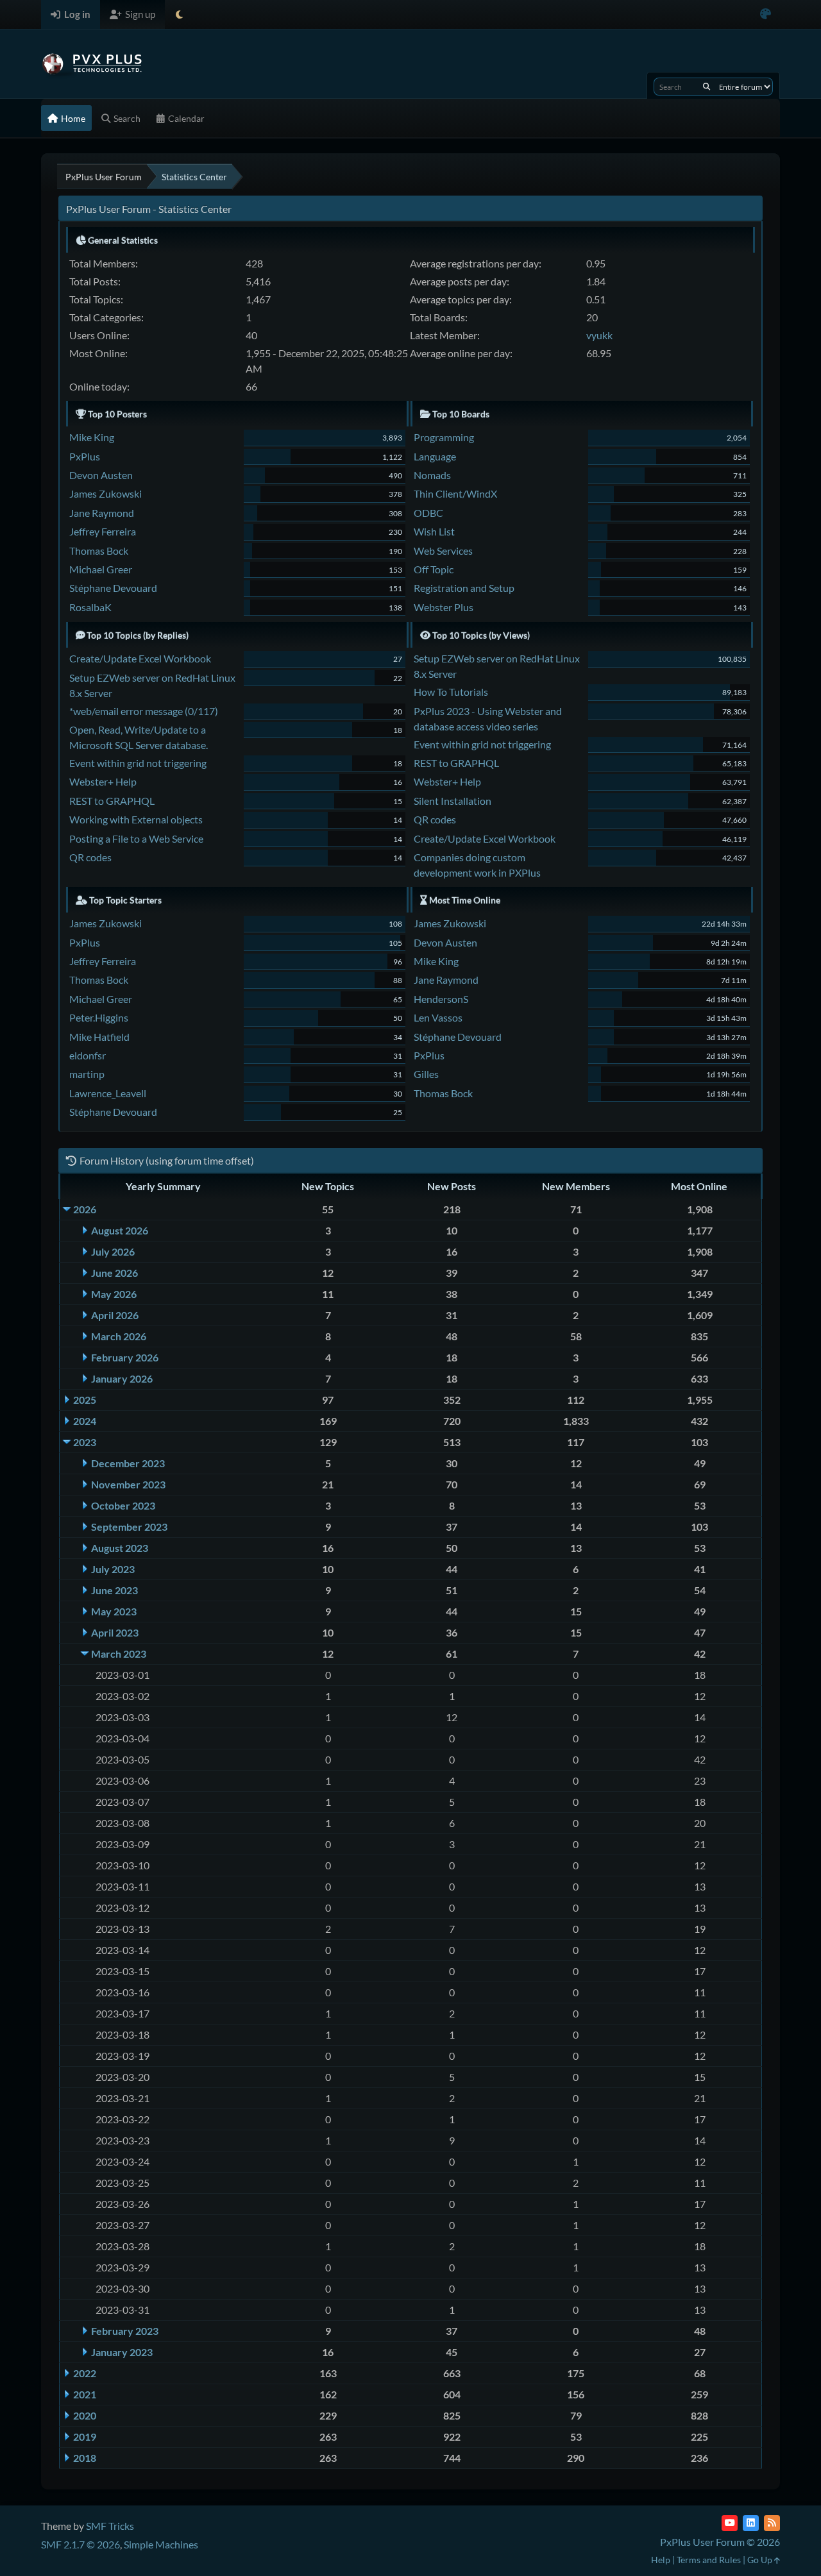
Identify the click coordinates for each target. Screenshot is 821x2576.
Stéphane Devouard (113, 588)
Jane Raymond (102, 513)
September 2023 (129, 1527)
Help (661, 2560)
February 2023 (125, 2331)
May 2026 (114, 1294)
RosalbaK (90, 607)
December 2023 (128, 1463)
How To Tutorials (451, 692)
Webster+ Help (103, 781)
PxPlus (85, 456)
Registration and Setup (464, 588)
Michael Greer (101, 569)
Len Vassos (438, 1017)
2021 (85, 2394)
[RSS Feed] (772, 2523)
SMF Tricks (110, 2526)
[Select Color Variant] (766, 14)
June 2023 (114, 1590)
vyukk (599, 335)
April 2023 (115, 1632)
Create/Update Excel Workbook (140, 658)
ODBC (428, 513)
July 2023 (113, 1569)
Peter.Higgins (99, 1017)
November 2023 (128, 1484)
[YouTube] (730, 2523)
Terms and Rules (709, 2560)
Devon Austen (101, 475)
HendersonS (441, 999)
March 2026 (119, 1336)
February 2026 (125, 1357)
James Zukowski (106, 493)
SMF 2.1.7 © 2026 (80, 2544)
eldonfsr (88, 1055)
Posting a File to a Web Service (136, 838)
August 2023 (120, 1548)
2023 (85, 1442)
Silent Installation (453, 801)
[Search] (707, 87)
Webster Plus (444, 607)
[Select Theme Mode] (179, 14)
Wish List (434, 531)
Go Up (761, 2560)
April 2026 (115, 1315)
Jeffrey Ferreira (103, 531)
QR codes (90, 857)
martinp (87, 1074)
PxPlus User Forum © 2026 (720, 2542)
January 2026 (122, 1378)
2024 (85, 1421)
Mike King (92, 437)
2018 (85, 2458)
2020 (85, 2415)
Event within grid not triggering (138, 763)
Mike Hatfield (99, 1037)
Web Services (443, 551)
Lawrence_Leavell (108, 1093)
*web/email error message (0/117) (144, 711)
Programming (444, 437)
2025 (85, 1400)
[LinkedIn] (751, 2523)
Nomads (432, 475)
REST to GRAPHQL (112, 801)
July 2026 (113, 1251)
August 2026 (120, 1230)
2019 (85, 2437)
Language (435, 456)
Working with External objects (136, 819)
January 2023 (122, 2352)
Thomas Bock (99, 551)
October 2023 (123, 1505)
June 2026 (114, 1273)
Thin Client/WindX (455, 493)
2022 (85, 2373)
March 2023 (119, 1654)
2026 (85, 1209)
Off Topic (434, 569)
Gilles (426, 1074)
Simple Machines (161, 2544)
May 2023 (114, 1611)
